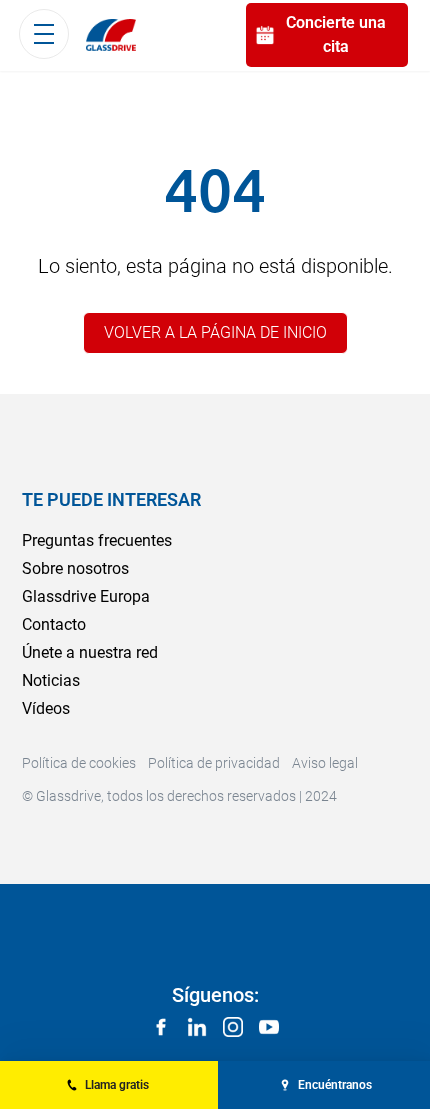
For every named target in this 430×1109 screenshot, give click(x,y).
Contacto (54, 624)
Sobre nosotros (75, 568)
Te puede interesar (111, 499)
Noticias (51, 680)
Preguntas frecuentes (97, 540)
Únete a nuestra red (90, 652)
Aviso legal (325, 763)
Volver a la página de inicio (215, 332)
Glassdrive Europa (86, 596)
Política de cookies (79, 763)
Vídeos (46, 708)
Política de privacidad (214, 763)
